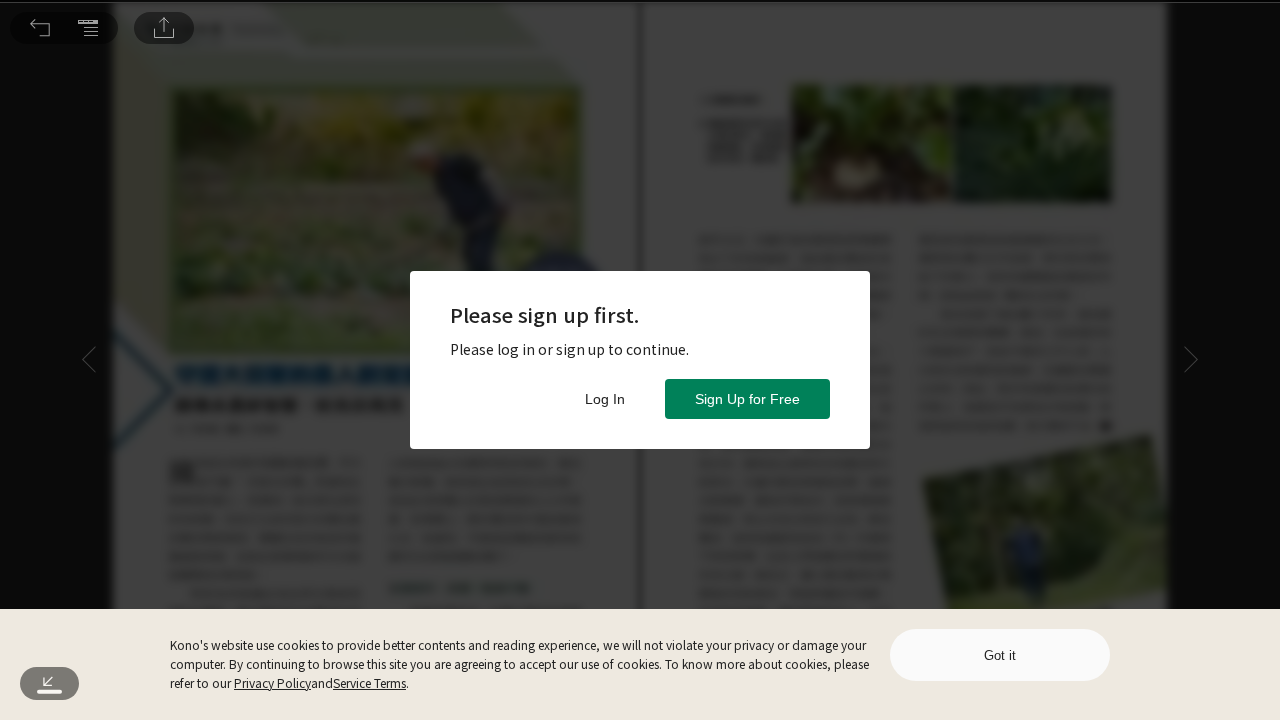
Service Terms (369, 682)
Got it (1000, 655)
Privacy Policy (272, 682)
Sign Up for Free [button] (747, 399)
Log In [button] (605, 399)
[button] (40, 28)
